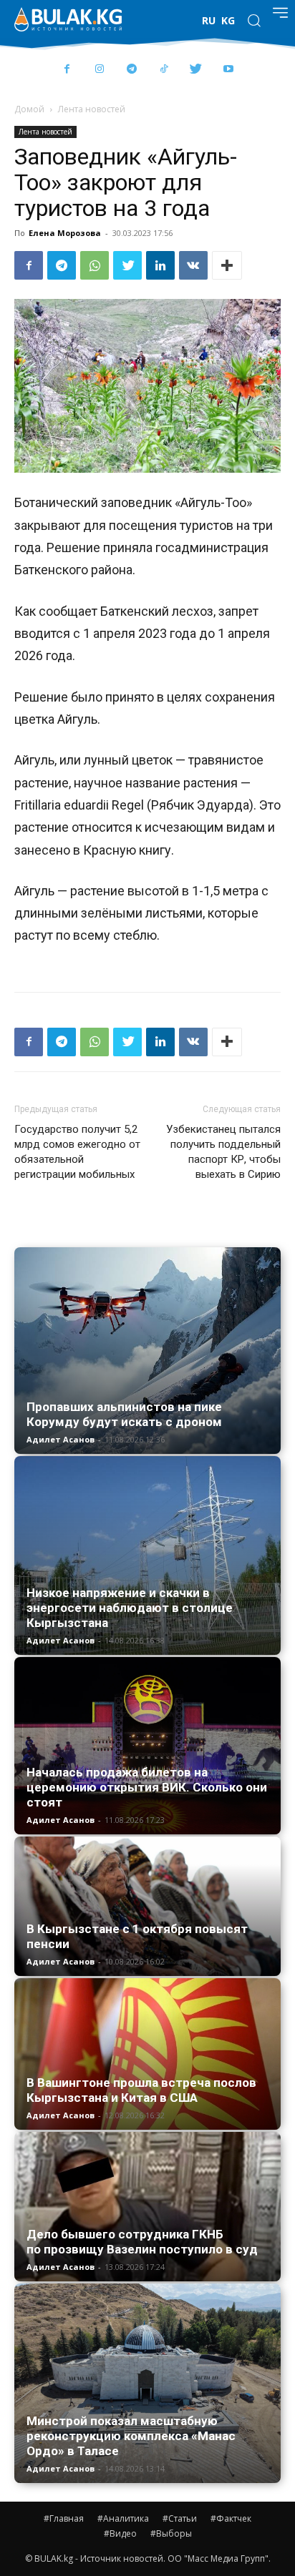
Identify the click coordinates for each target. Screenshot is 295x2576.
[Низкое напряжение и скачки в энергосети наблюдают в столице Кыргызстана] (147, 1556)
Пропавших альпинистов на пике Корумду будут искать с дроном (124, 1414)
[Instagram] (99, 70)
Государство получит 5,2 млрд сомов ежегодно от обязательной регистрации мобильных (77, 1152)
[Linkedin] (160, 265)
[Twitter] (196, 70)
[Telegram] (131, 70)
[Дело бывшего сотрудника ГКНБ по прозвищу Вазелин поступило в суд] (147, 2207)
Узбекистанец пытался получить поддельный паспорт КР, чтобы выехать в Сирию (223, 1152)
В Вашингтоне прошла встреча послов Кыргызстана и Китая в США (141, 2090)
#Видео (120, 2533)
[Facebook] (67, 70)
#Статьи (180, 2518)
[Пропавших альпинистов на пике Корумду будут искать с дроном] (147, 1351)
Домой (29, 109)
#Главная (64, 2518)
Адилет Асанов (61, 1439)
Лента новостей (92, 109)
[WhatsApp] (95, 265)
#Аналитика (123, 2518)
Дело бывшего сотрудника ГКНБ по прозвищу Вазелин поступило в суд (142, 2242)
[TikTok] (164, 70)
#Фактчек (231, 2518)
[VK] (193, 265)
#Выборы (171, 2533)
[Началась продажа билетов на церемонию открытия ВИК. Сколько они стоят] (147, 1746)
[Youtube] (228, 70)
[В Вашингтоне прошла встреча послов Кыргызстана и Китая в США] (147, 2054)
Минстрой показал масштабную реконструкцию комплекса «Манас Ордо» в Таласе (131, 2436)
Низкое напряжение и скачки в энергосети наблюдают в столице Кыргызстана (130, 1608)
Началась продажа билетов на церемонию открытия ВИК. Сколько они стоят (147, 1787)
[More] (227, 265)
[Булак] (68, 19)
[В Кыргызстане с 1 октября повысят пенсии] (147, 1906)
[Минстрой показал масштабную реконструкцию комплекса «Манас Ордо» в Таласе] (147, 2383)
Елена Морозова (65, 233)
